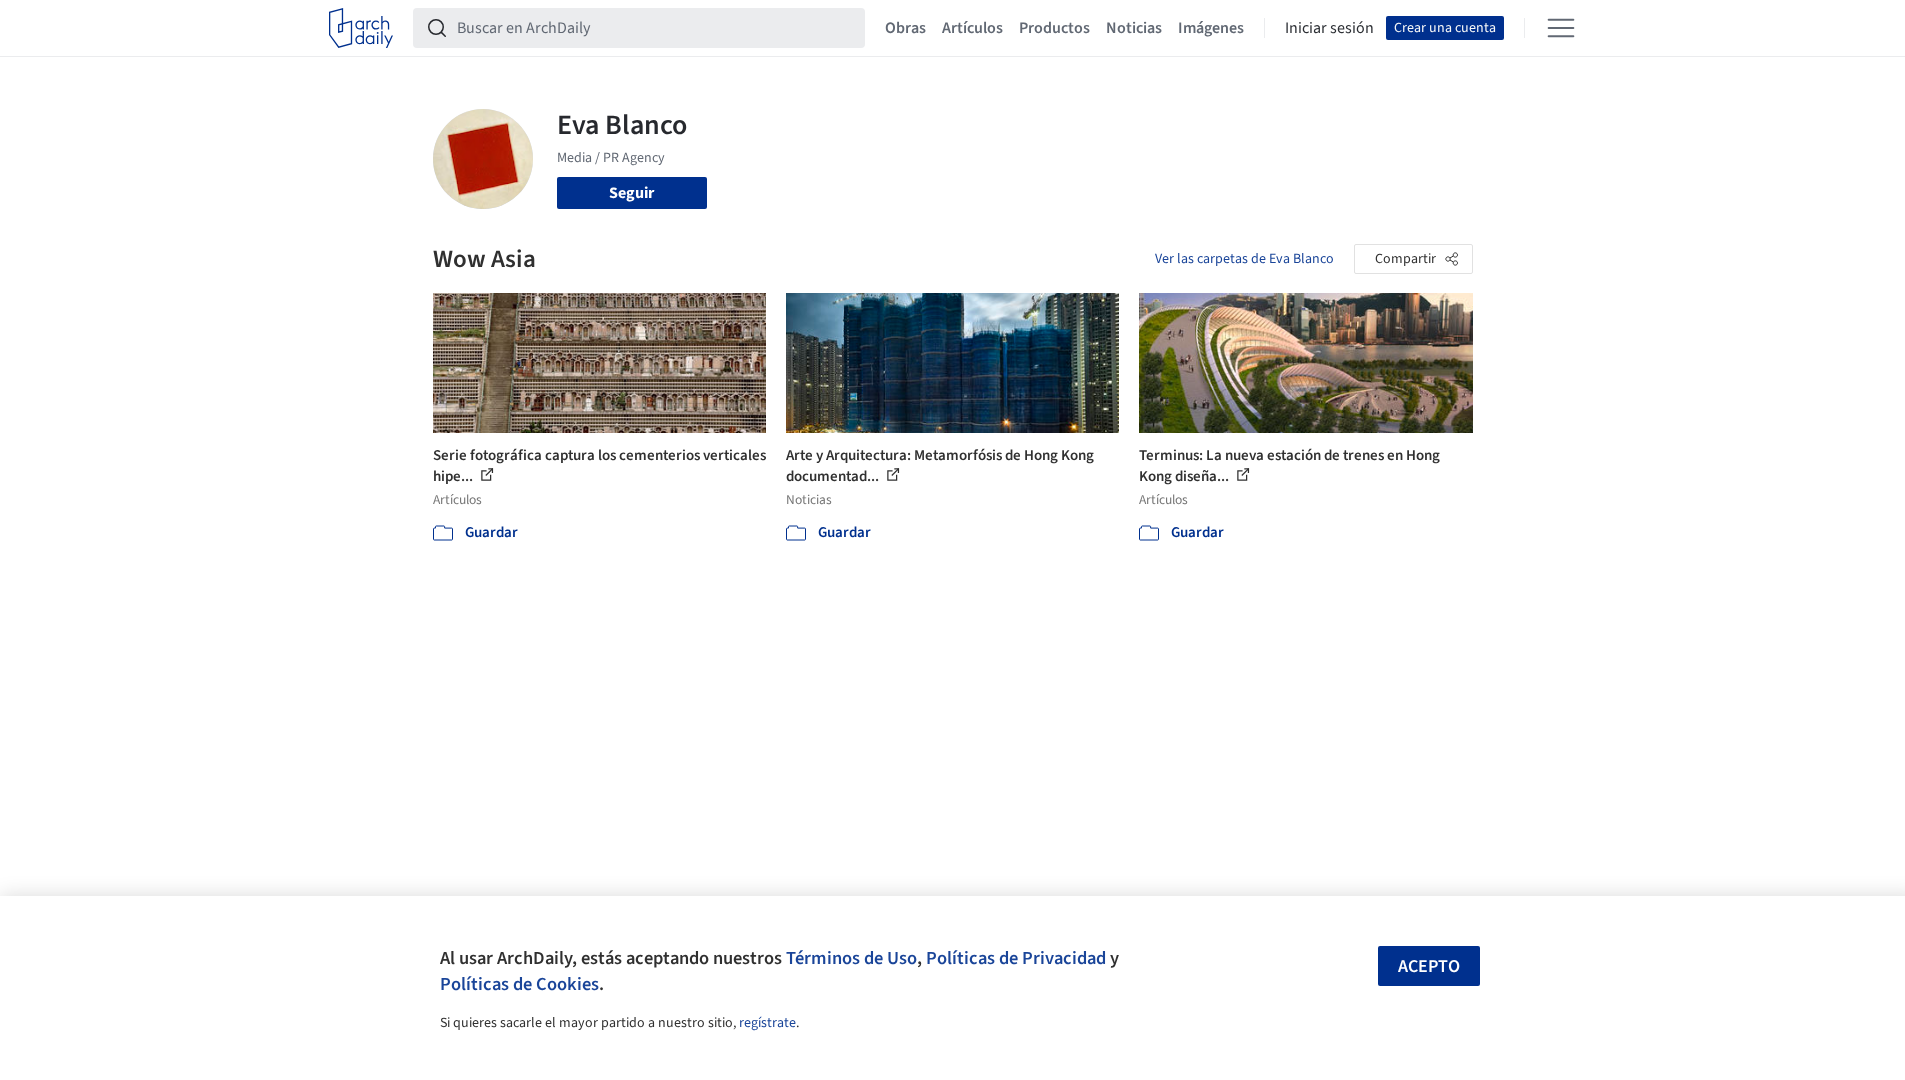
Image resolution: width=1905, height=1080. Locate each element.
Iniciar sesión (1329, 28)
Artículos (972, 28)
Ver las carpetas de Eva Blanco (1244, 259)
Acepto (1429, 966)
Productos (1054, 28)
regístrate (767, 1023)
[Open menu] (1561, 28)
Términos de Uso (851, 958)
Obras (905, 28)
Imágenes (1211, 28)
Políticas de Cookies (519, 984)
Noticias (1134, 28)
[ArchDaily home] (361, 28)
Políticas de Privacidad (1016, 958)
